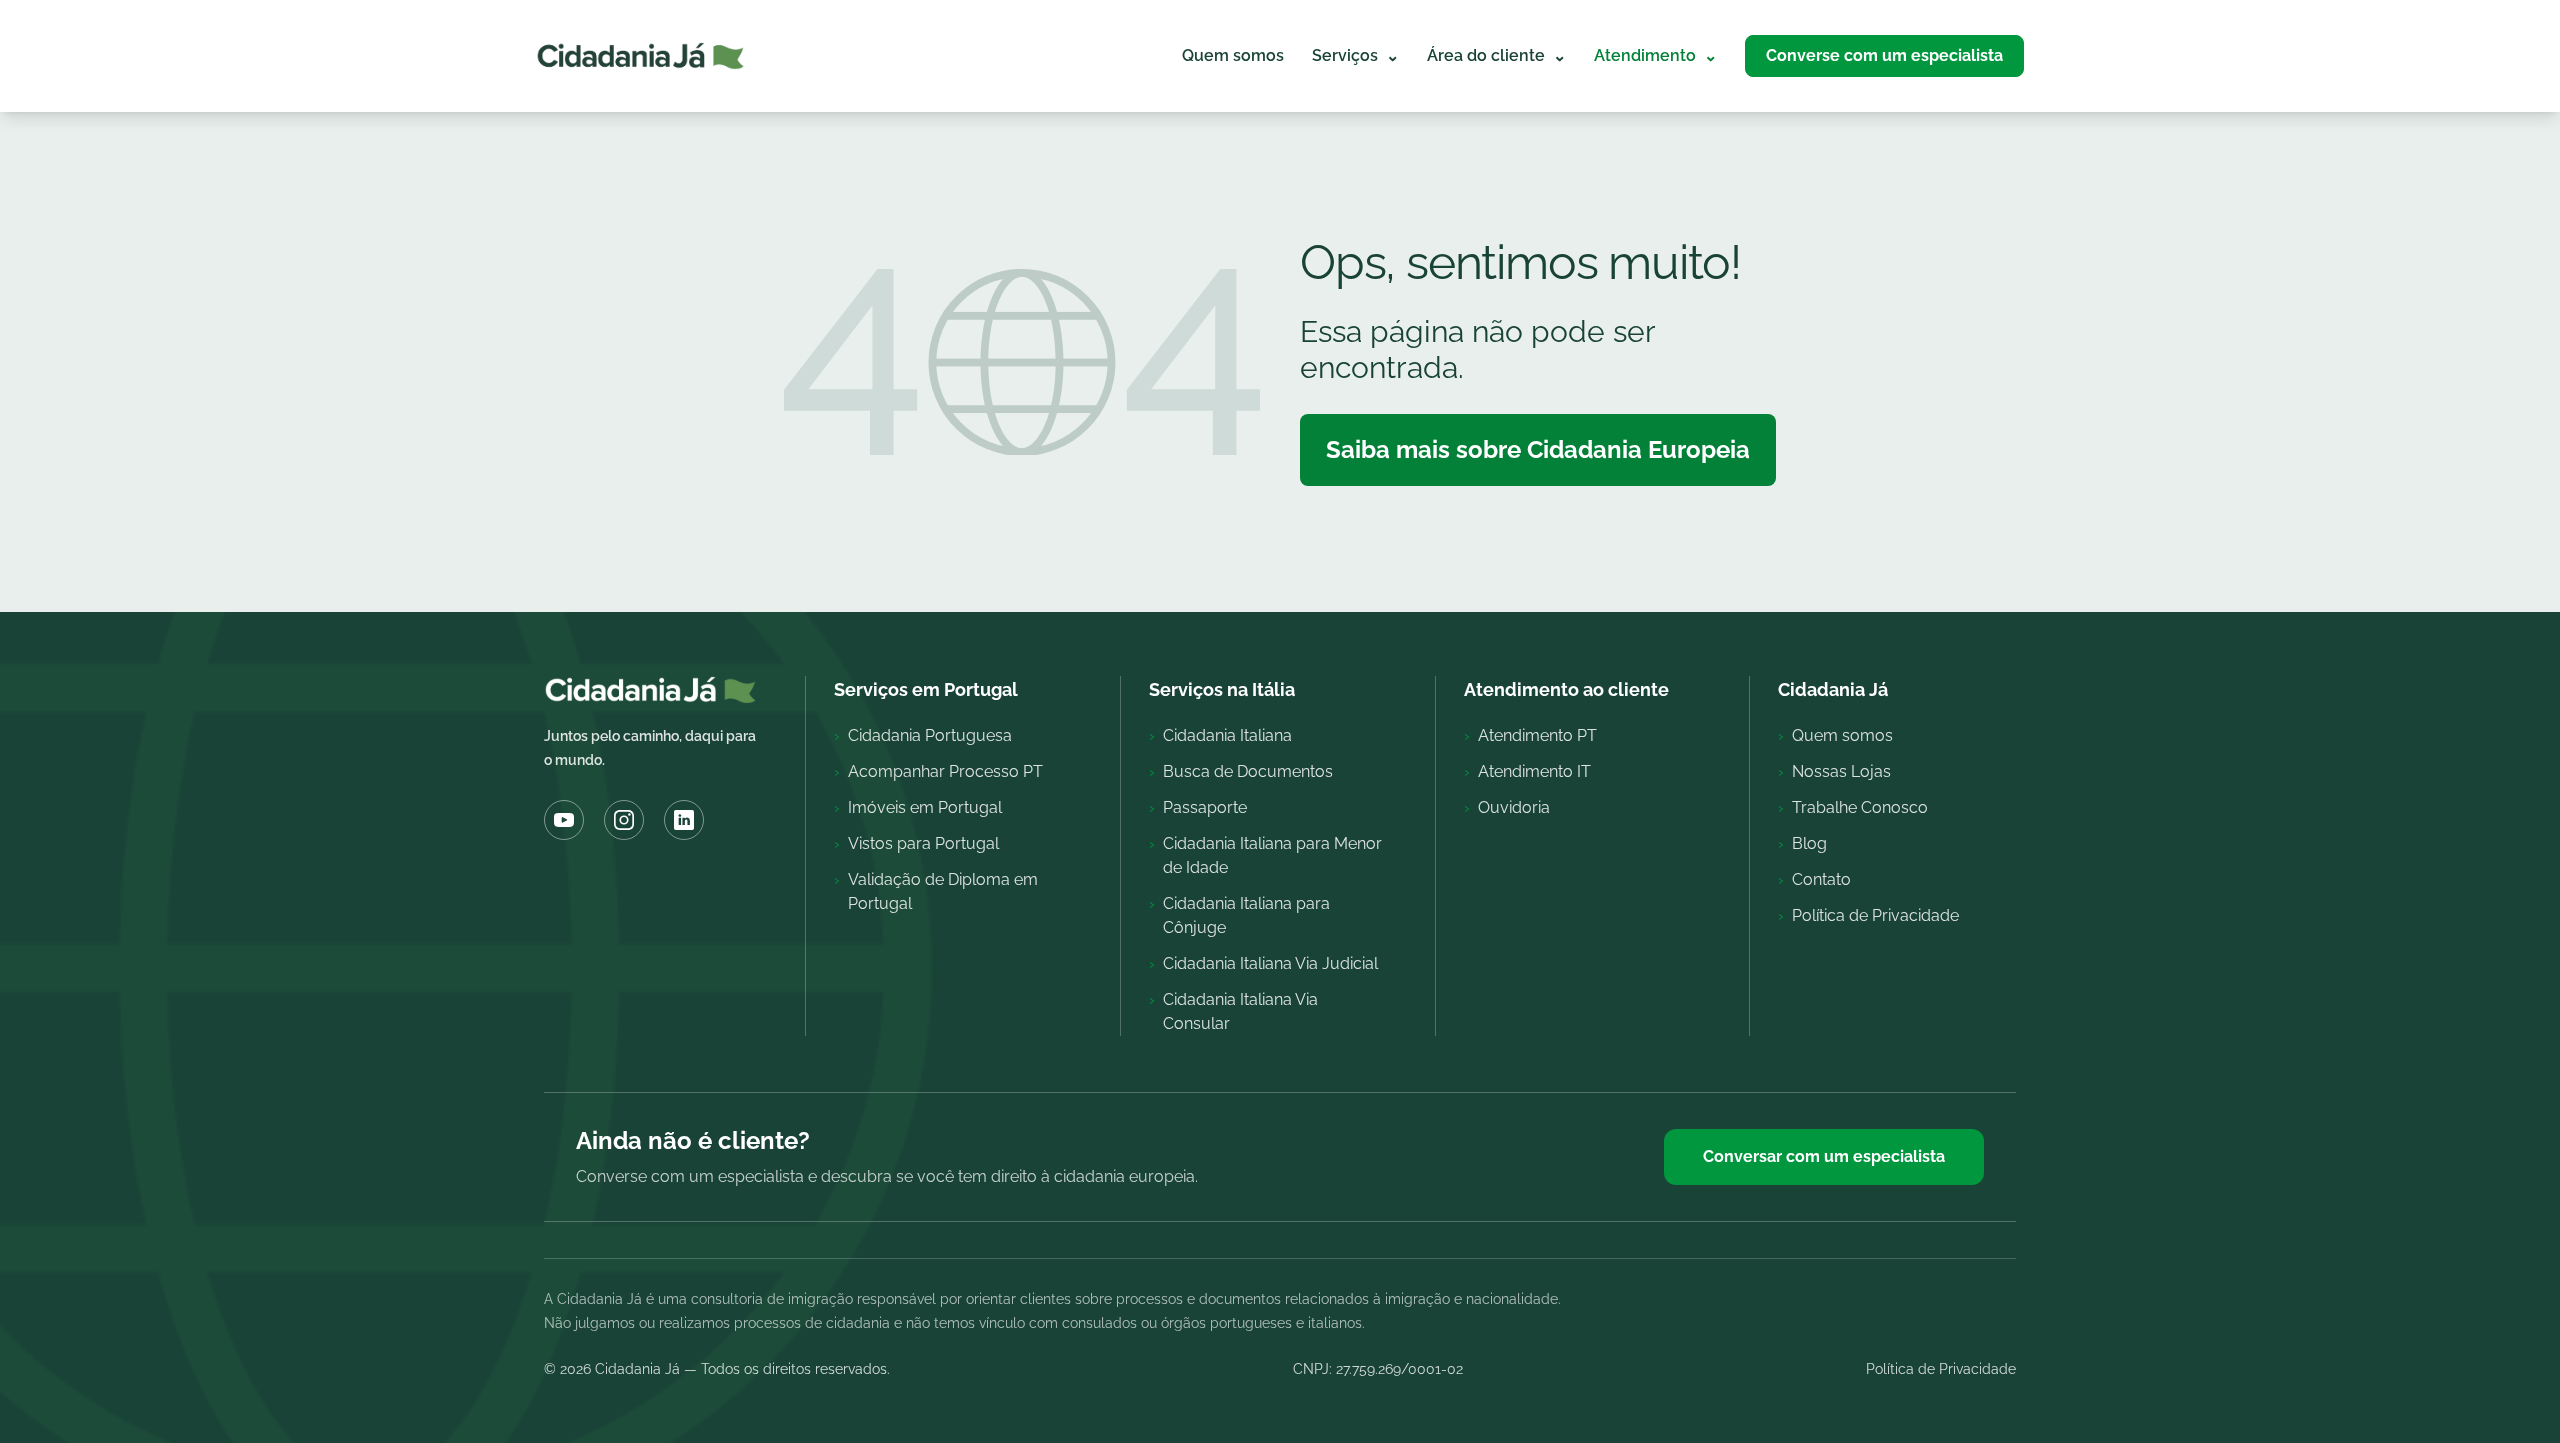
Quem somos (1233, 55)
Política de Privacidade (1941, 1369)
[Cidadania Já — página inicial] (640, 56)
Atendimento (1655, 55)
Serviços (1355, 55)
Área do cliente (1496, 55)
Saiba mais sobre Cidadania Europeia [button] (1538, 449)
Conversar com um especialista (1824, 1156)
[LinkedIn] (684, 820)
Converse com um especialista (1884, 55)
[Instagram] (624, 820)
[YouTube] (564, 820)
